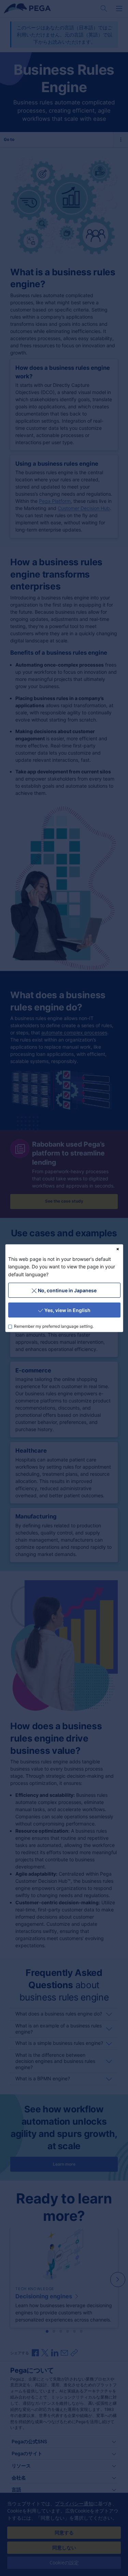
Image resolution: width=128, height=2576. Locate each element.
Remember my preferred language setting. (54, 1326)
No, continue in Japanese (67, 1290)
